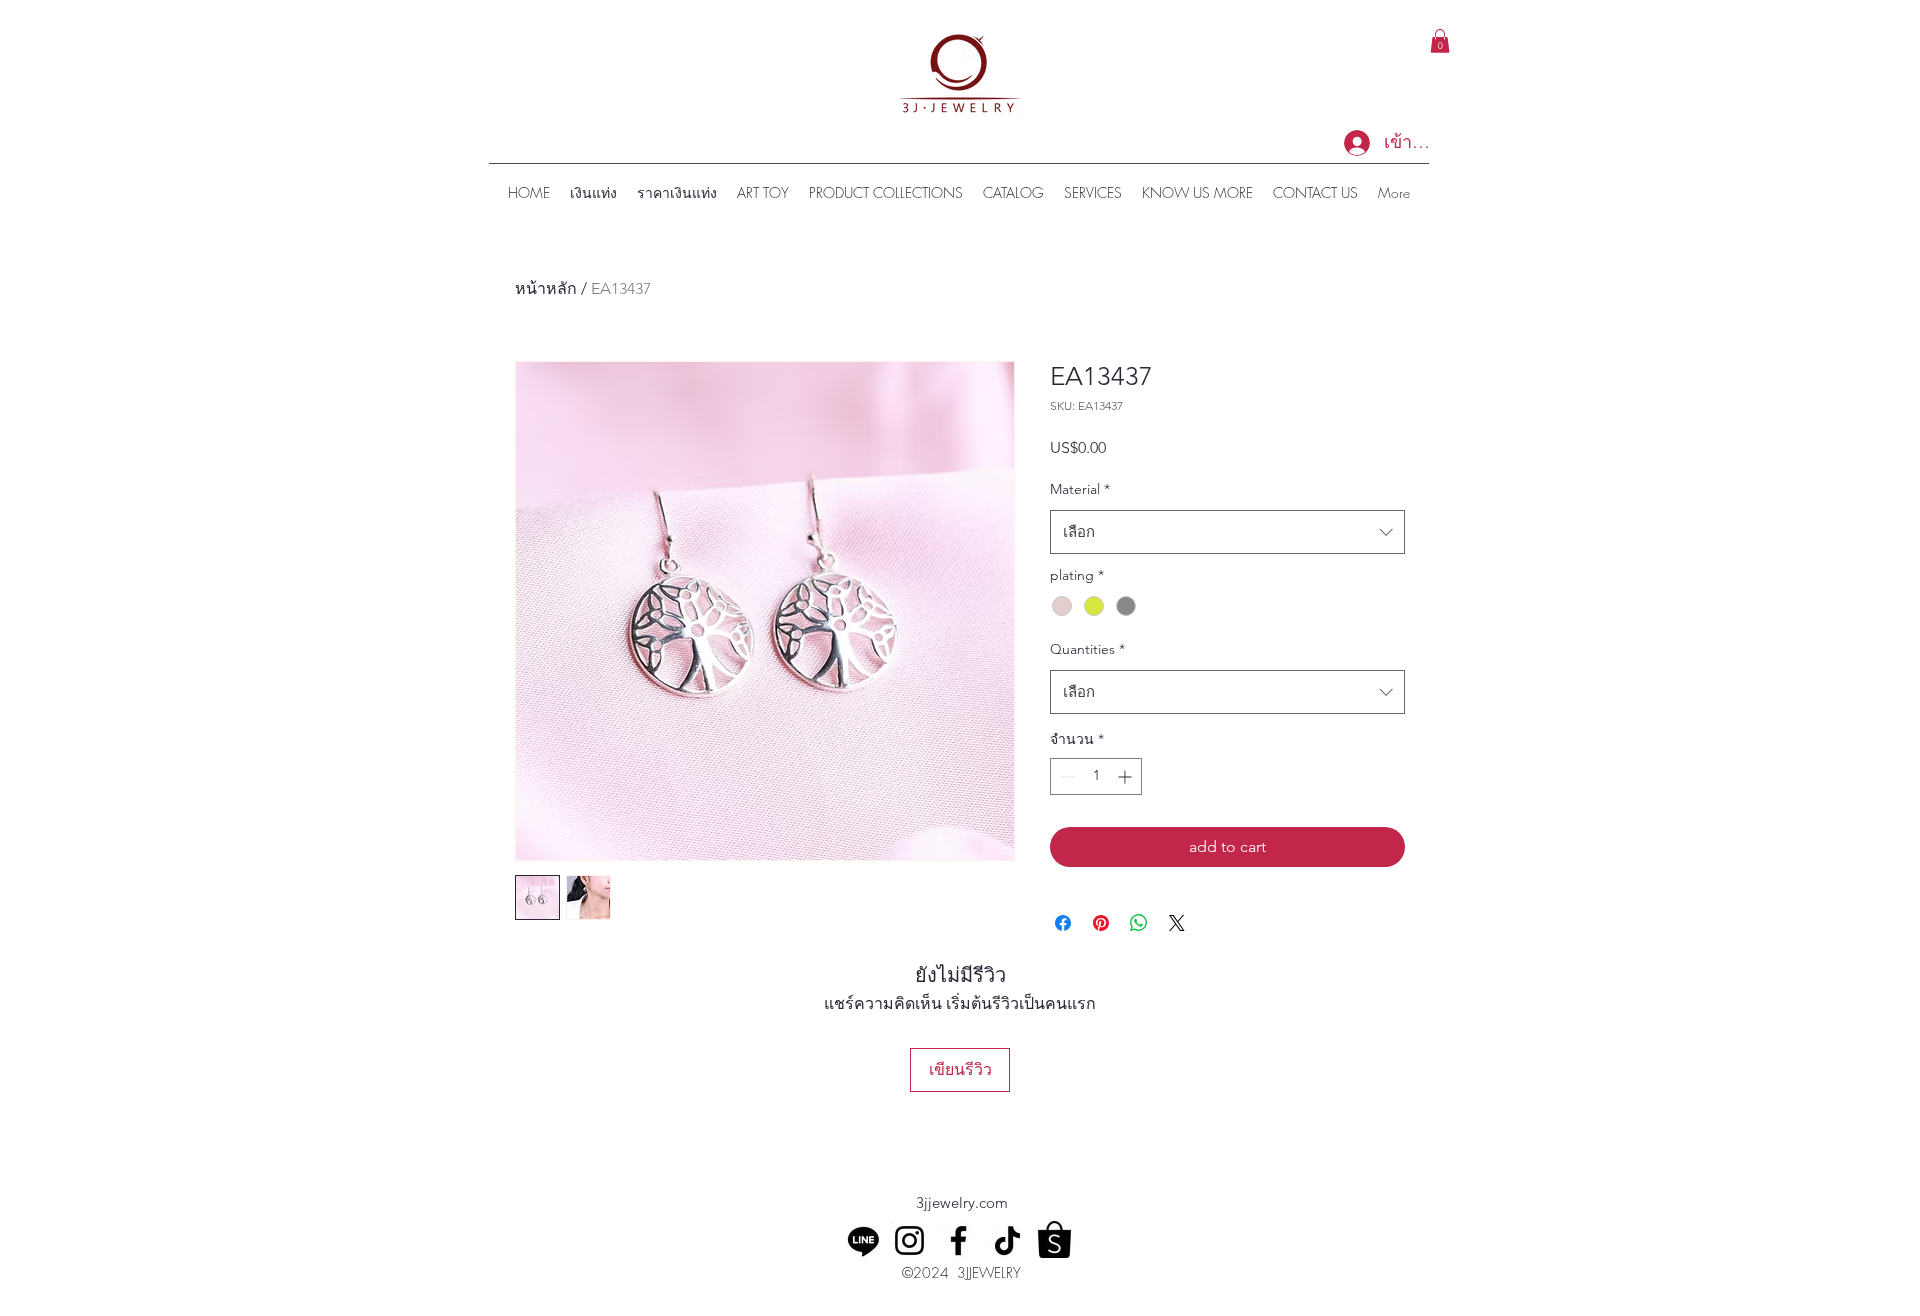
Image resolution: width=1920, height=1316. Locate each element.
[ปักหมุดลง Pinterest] (1101, 923)
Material (1080, 489)
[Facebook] (958, 1240)
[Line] (863, 1240)
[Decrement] (1065, 776)
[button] (1440, 41)
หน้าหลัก (546, 288)
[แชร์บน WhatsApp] (1139, 923)
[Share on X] (1177, 923)
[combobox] (1227, 532)
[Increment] (1126, 776)
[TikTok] (1007, 1240)
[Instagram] (909, 1240)
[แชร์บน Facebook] (1063, 923)
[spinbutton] (1096, 776)
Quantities (1087, 649)
